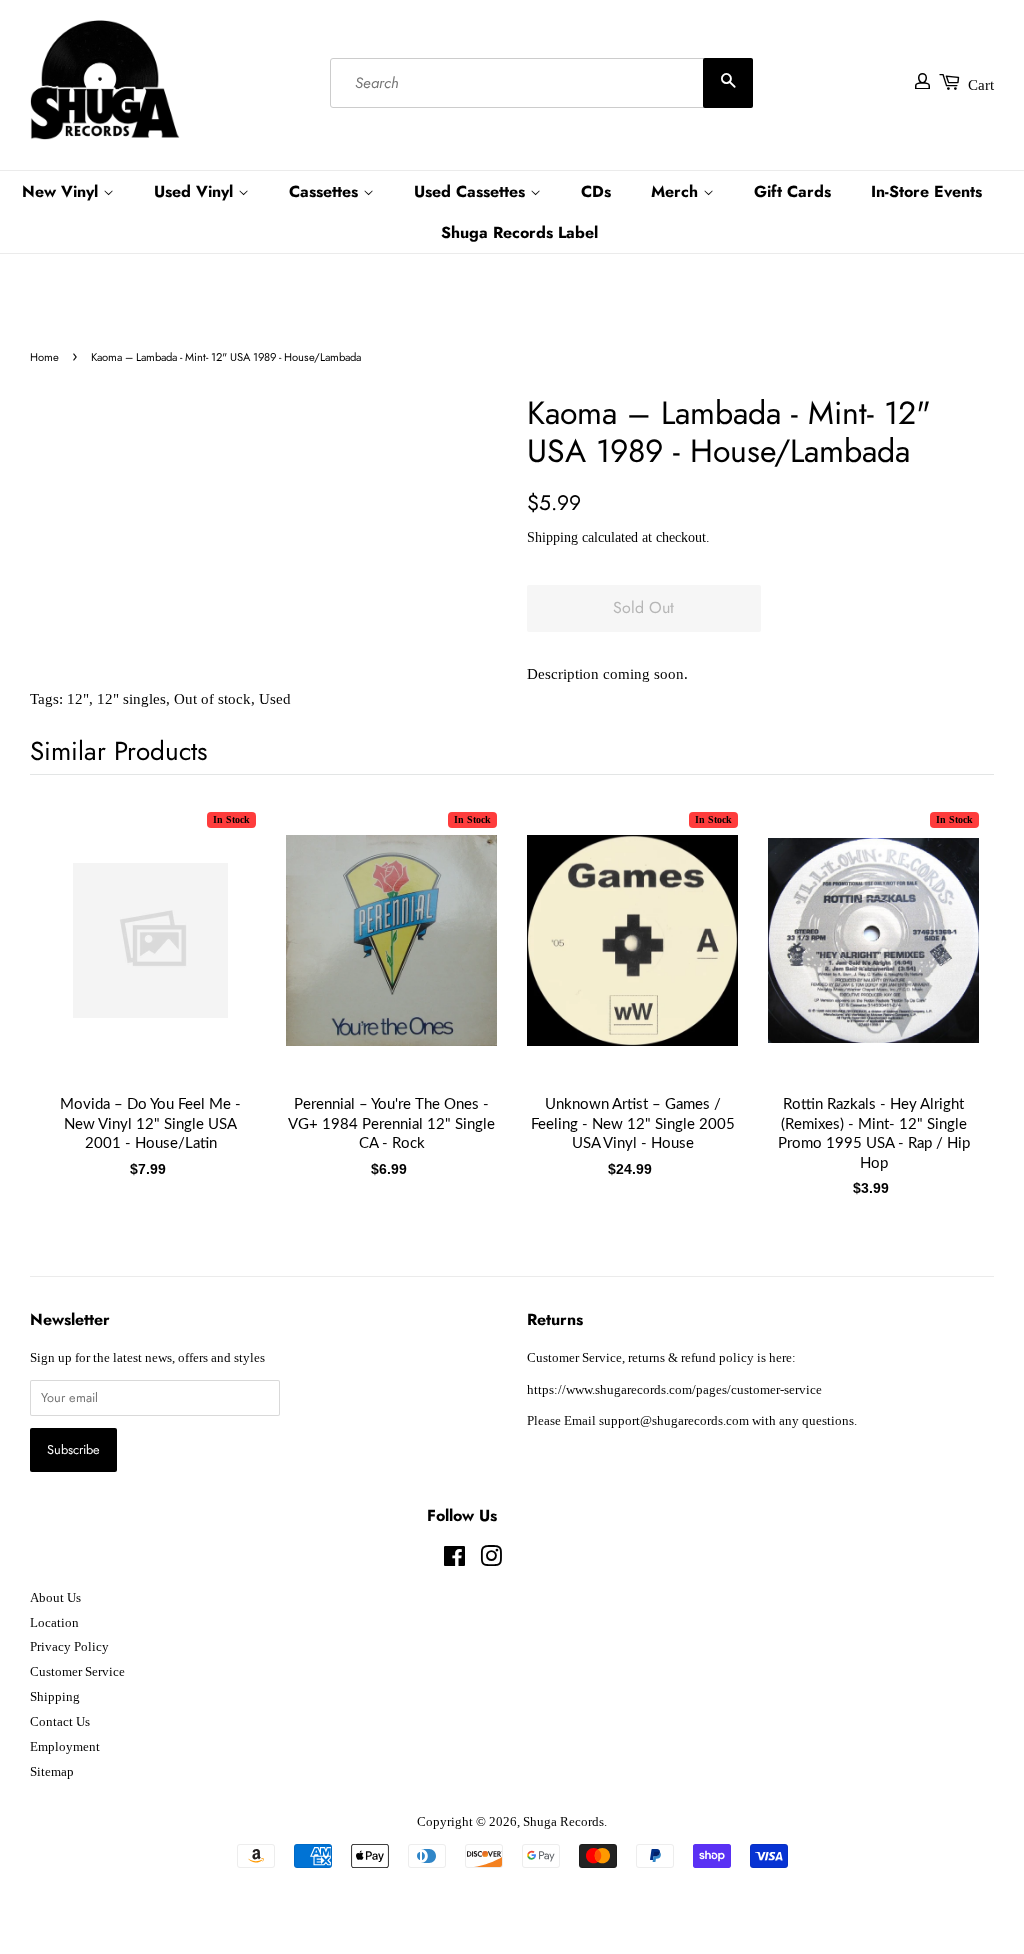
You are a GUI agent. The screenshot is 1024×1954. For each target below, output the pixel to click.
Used (275, 699)
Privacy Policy (69, 1647)
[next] (946, 960)
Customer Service (77, 1672)
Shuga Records (563, 1822)
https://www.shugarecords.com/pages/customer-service (674, 1390)
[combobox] (541, 83)
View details (151, 960)
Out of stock (212, 699)
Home (44, 357)
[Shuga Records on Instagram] (491, 1561)
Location (54, 1623)
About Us (55, 1598)
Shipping (552, 537)
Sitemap (52, 1772)
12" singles (131, 699)
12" (78, 699)
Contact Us (60, 1722)
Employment (65, 1747)
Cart (981, 85)
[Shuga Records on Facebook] (454, 1561)
